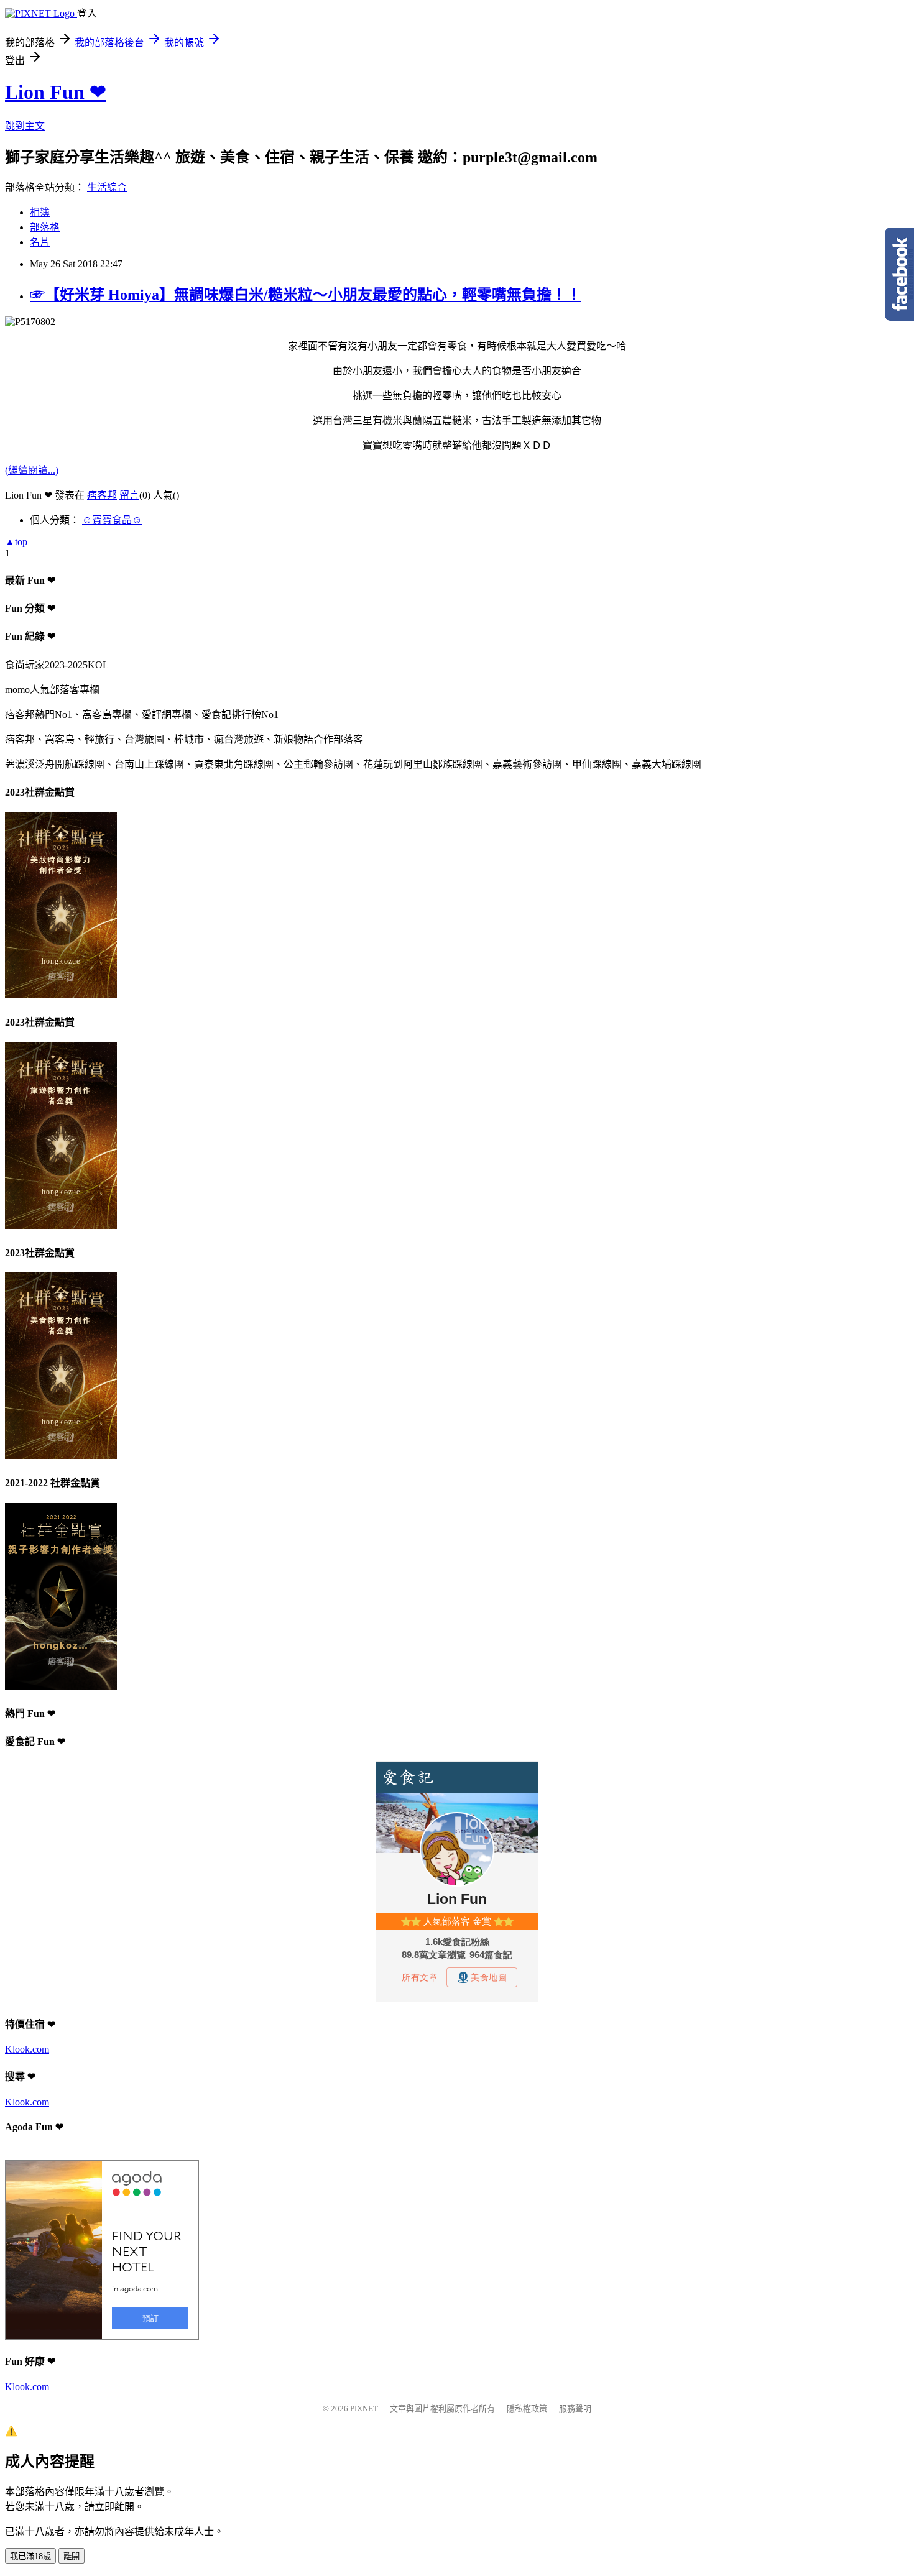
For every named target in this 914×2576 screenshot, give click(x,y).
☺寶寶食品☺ (112, 520)
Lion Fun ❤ (56, 92)
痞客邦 (102, 495)
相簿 (40, 212)
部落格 (45, 227)
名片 (40, 242)
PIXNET (364, 2408)
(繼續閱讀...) (32, 470)
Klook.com (27, 2049)
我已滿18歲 (30, 2556)
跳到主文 (25, 126)
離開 (72, 2556)
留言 (129, 495)
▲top (16, 542)
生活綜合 (107, 187)
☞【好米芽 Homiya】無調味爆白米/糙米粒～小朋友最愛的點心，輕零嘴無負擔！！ (306, 295)
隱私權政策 (527, 2408)
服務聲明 (575, 2408)
